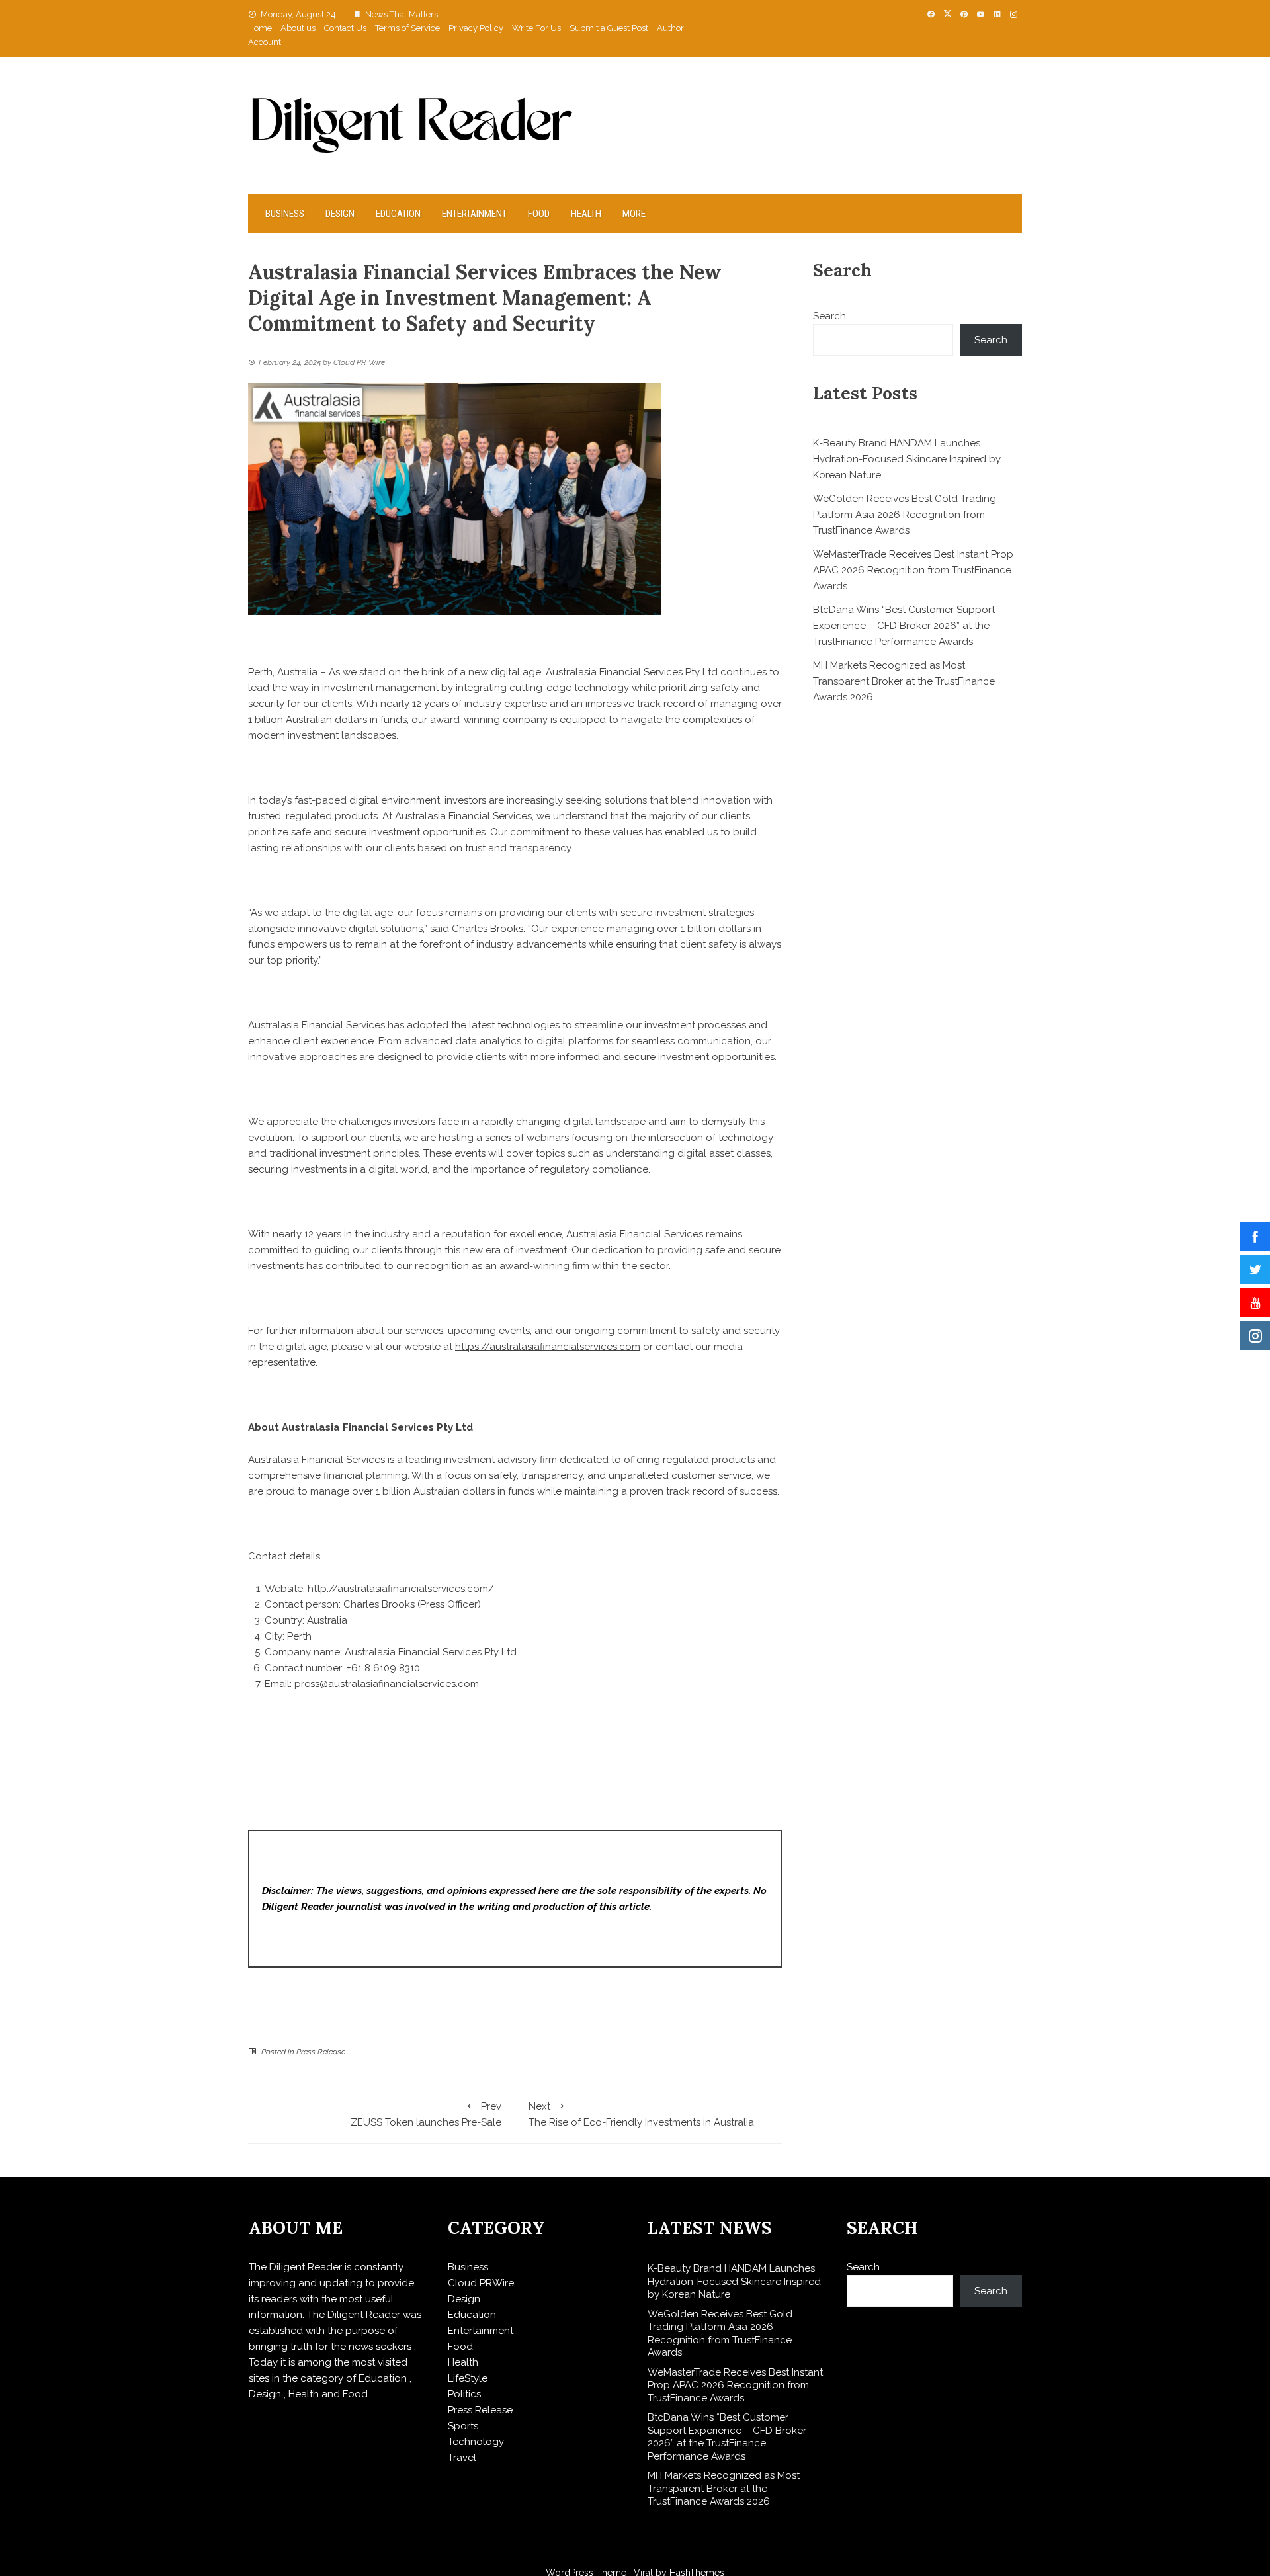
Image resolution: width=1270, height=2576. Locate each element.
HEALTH (586, 214)
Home (260, 28)
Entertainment (474, 214)
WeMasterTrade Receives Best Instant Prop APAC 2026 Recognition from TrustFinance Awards (913, 570)
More (634, 214)
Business (285, 214)
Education (398, 214)
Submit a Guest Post (609, 28)
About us (298, 28)
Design (340, 214)
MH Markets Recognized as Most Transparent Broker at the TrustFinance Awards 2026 (904, 681)
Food (539, 214)
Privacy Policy (476, 28)
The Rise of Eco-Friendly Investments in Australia (641, 2114)
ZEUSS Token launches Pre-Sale (426, 2114)
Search (829, 316)
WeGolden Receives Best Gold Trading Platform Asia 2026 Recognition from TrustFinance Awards (905, 515)
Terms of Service (407, 28)
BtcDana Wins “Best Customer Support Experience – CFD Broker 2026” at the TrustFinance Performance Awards (904, 626)
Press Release (321, 2052)
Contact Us (345, 28)
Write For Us (536, 28)
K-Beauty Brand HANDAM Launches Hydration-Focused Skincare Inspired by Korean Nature (907, 459)
